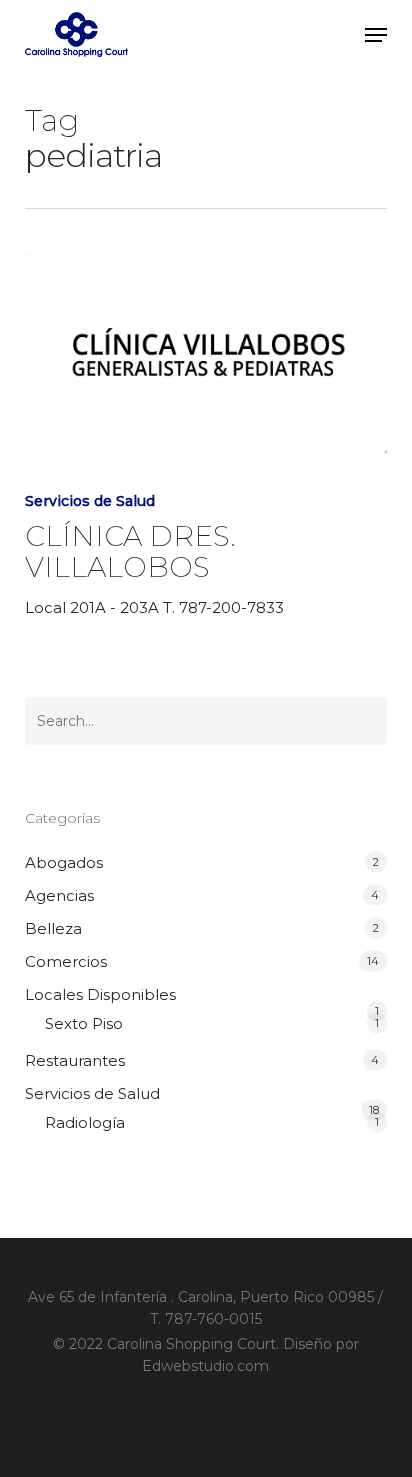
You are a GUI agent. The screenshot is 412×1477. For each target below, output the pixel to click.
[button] (376, 35)
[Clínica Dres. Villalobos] (206, 353)
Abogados (64, 862)
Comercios (66, 961)
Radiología (85, 1122)
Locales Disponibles (100, 994)
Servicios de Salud (90, 501)
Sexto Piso (84, 1023)
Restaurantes (75, 1060)
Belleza (53, 928)
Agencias (59, 895)
